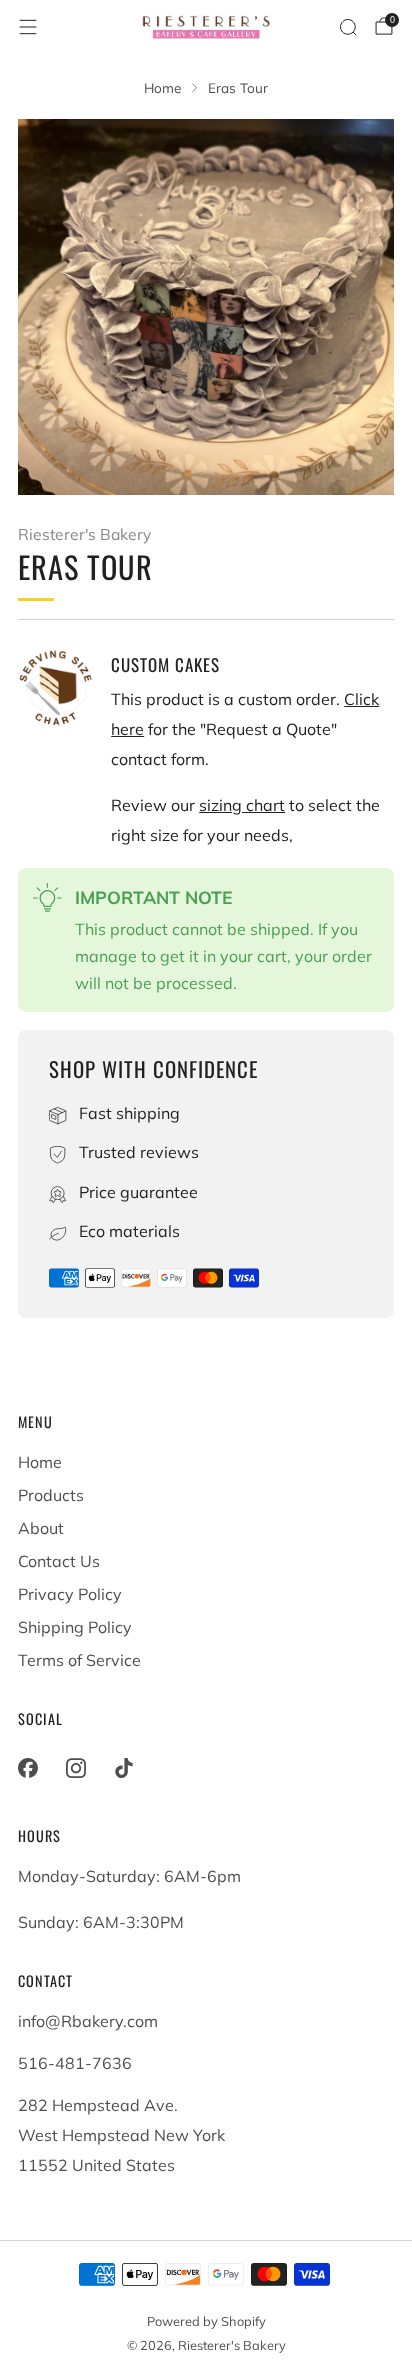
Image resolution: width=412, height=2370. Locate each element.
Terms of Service (79, 1660)
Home (40, 1462)
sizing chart (242, 805)
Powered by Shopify (206, 2321)
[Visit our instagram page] (76, 1768)
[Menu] (28, 27)
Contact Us (59, 1561)
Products (51, 1495)
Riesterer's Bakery (84, 534)
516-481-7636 (75, 2063)
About (41, 1528)
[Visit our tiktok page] (124, 1768)
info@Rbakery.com (88, 2021)
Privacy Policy (70, 1594)
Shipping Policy (75, 1627)
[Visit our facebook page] (28, 1768)
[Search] (348, 27)
